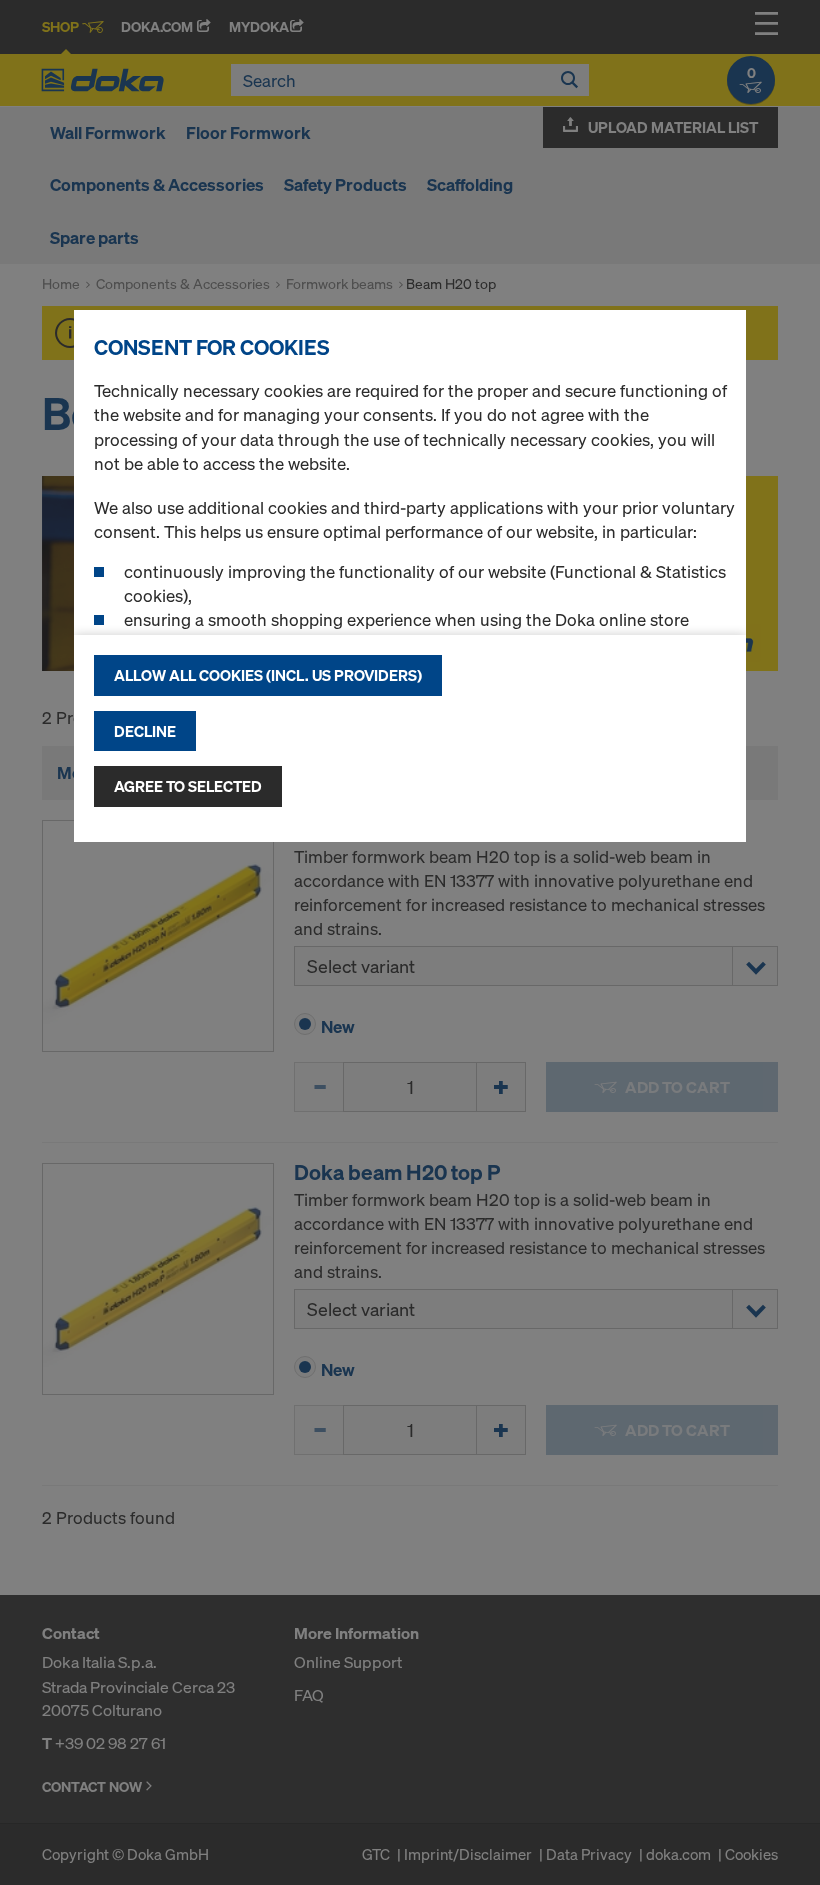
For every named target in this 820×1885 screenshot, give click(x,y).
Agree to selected (188, 786)
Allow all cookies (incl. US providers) (268, 675)
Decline (145, 731)
